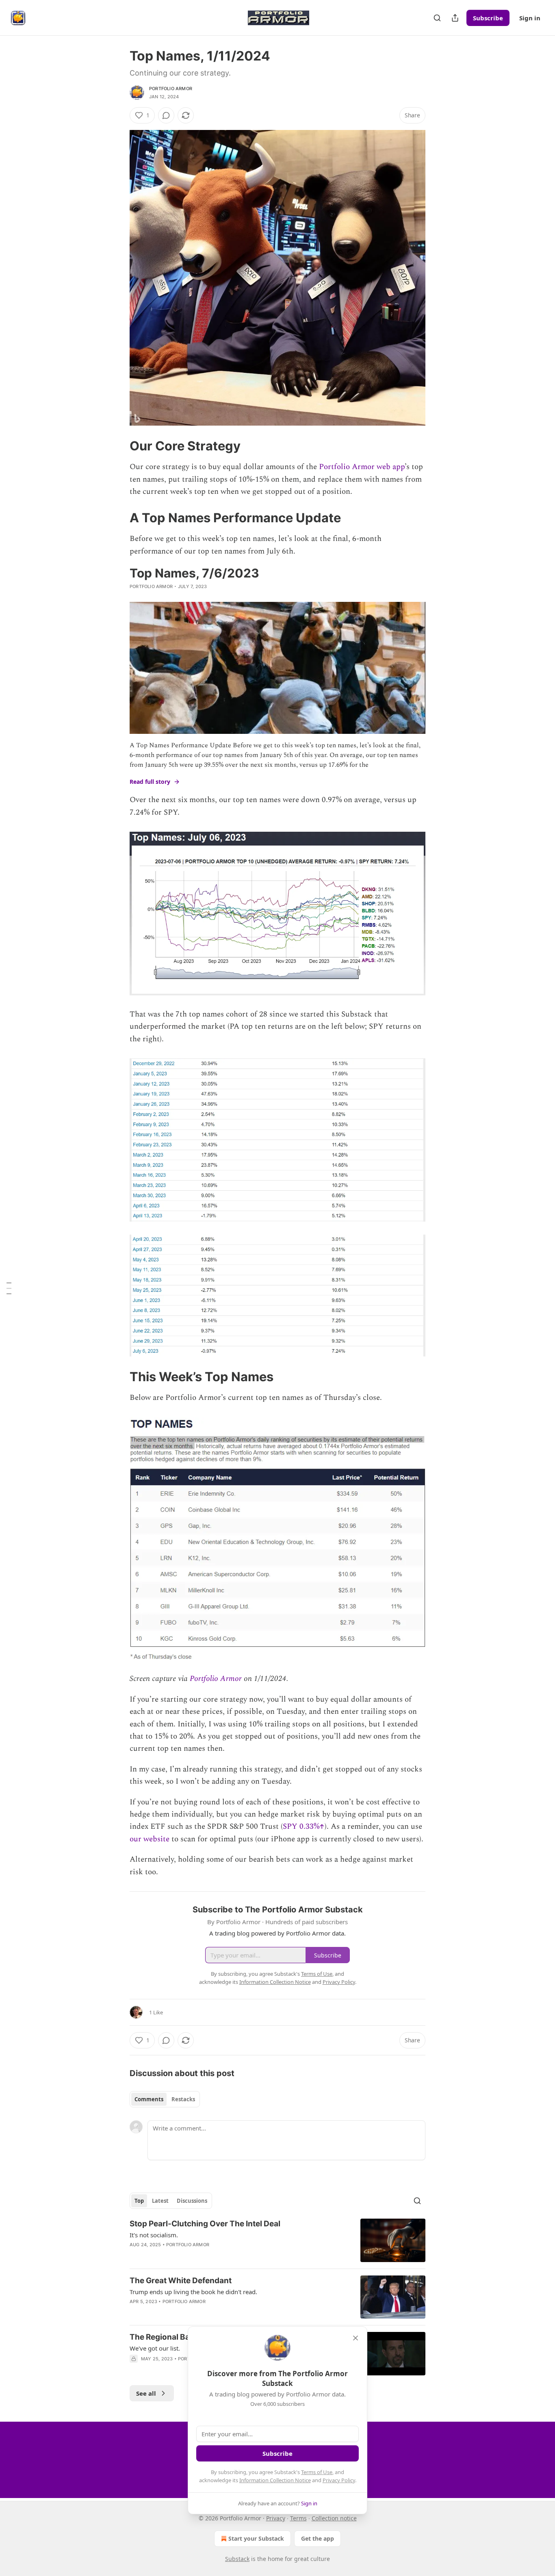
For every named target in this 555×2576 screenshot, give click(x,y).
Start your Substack (256, 2538)
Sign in (530, 18)
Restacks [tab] (183, 2099)
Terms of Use (317, 2472)
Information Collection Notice (275, 2480)
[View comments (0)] (166, 115)
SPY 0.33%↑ (304, 1827)
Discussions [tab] (192, 2201)
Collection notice (334, 2518)
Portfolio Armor (171, 89)
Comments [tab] (149, 2099)
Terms (298, 2518)
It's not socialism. (154, 2235)
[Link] (118, 446)
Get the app (318, 2538)
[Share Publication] (455, 18)
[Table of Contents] (9, 1288)
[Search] (437, 18)
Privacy (276, 2518)
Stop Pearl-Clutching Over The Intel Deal (205, 2224)
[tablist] (165, 2099)
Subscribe (488, 18)
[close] (356, 2338)
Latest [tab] (160, 2201)
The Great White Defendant (181, 2281)
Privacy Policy (339, 2480)
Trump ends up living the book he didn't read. (193, 2292)
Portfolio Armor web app (362, 467)
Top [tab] (139, 2201)
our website (150, 1839)
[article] (277, 2240)
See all (146, 2393)
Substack (237, 2559)
